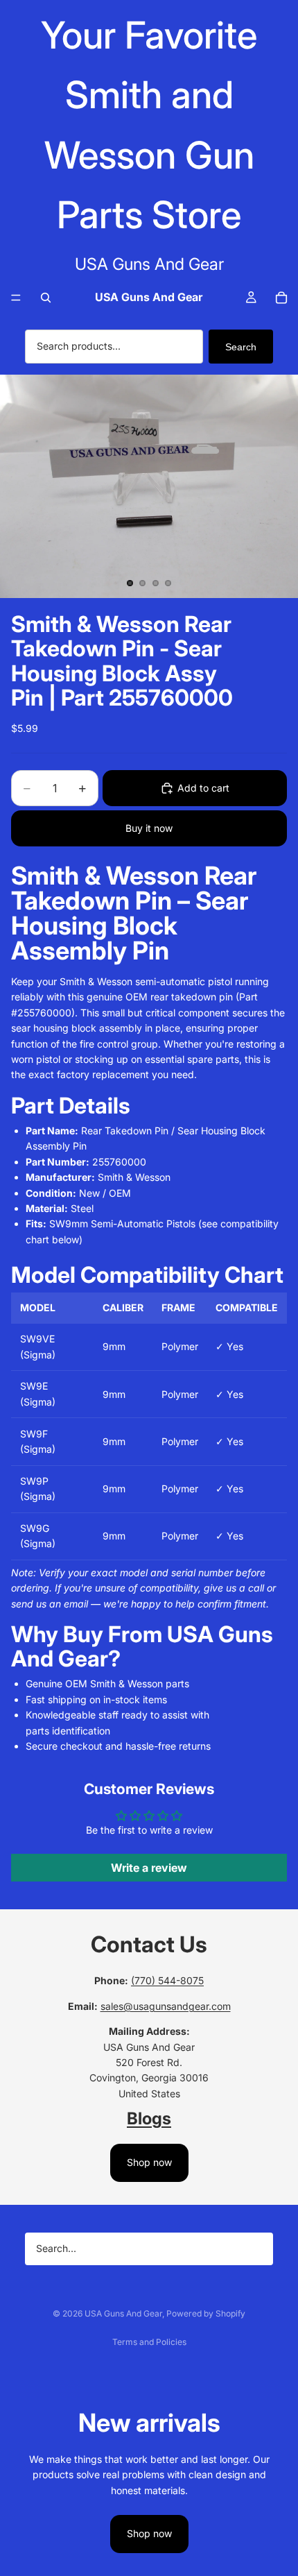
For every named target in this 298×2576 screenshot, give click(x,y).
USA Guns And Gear (123, 2313)
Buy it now (149, 828)
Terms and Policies (149, 2342)
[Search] (46, 298)
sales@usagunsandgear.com (166, 2006)
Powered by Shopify (206, 2313)
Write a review (149, 1868)
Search (241, 347)
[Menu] (16, 298)
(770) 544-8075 (167, 1980)
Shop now (149, 2162)
